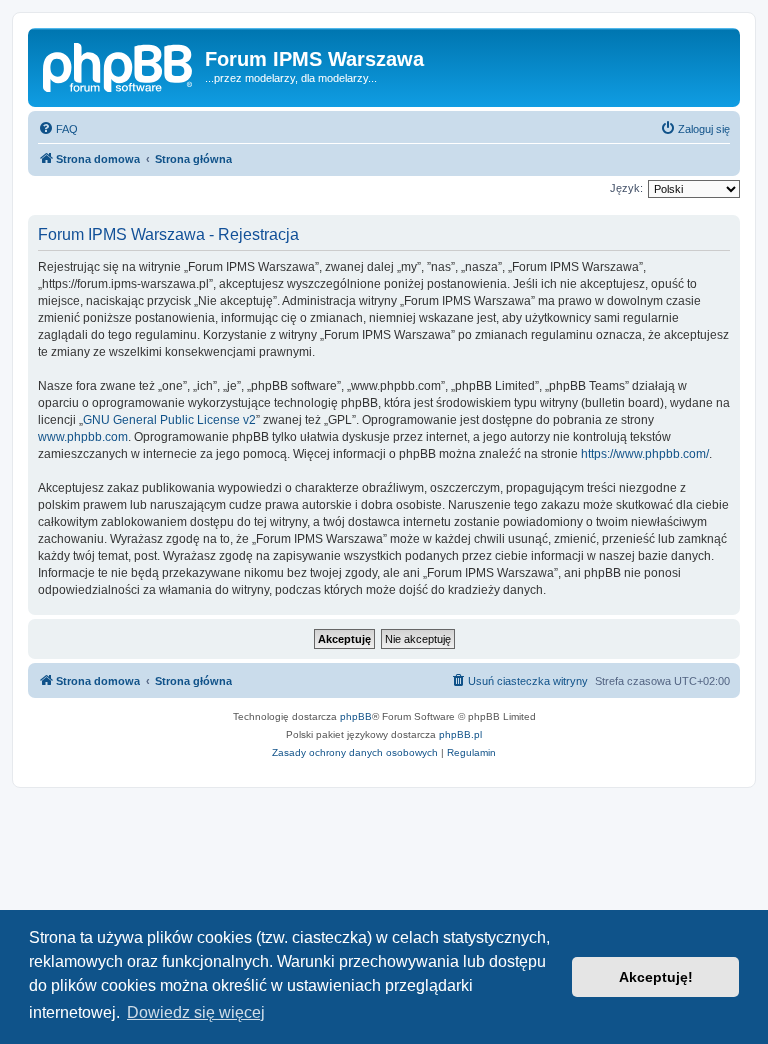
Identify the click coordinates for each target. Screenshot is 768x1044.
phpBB (356, 716)
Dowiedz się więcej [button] (196, 1012)
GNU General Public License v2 (169, 420)
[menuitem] (58, 129)
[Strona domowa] (119, 65)
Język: (626, 188)
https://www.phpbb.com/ (645, 454)
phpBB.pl (460, 734)
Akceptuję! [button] (656, 977)
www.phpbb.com (83, 437)
